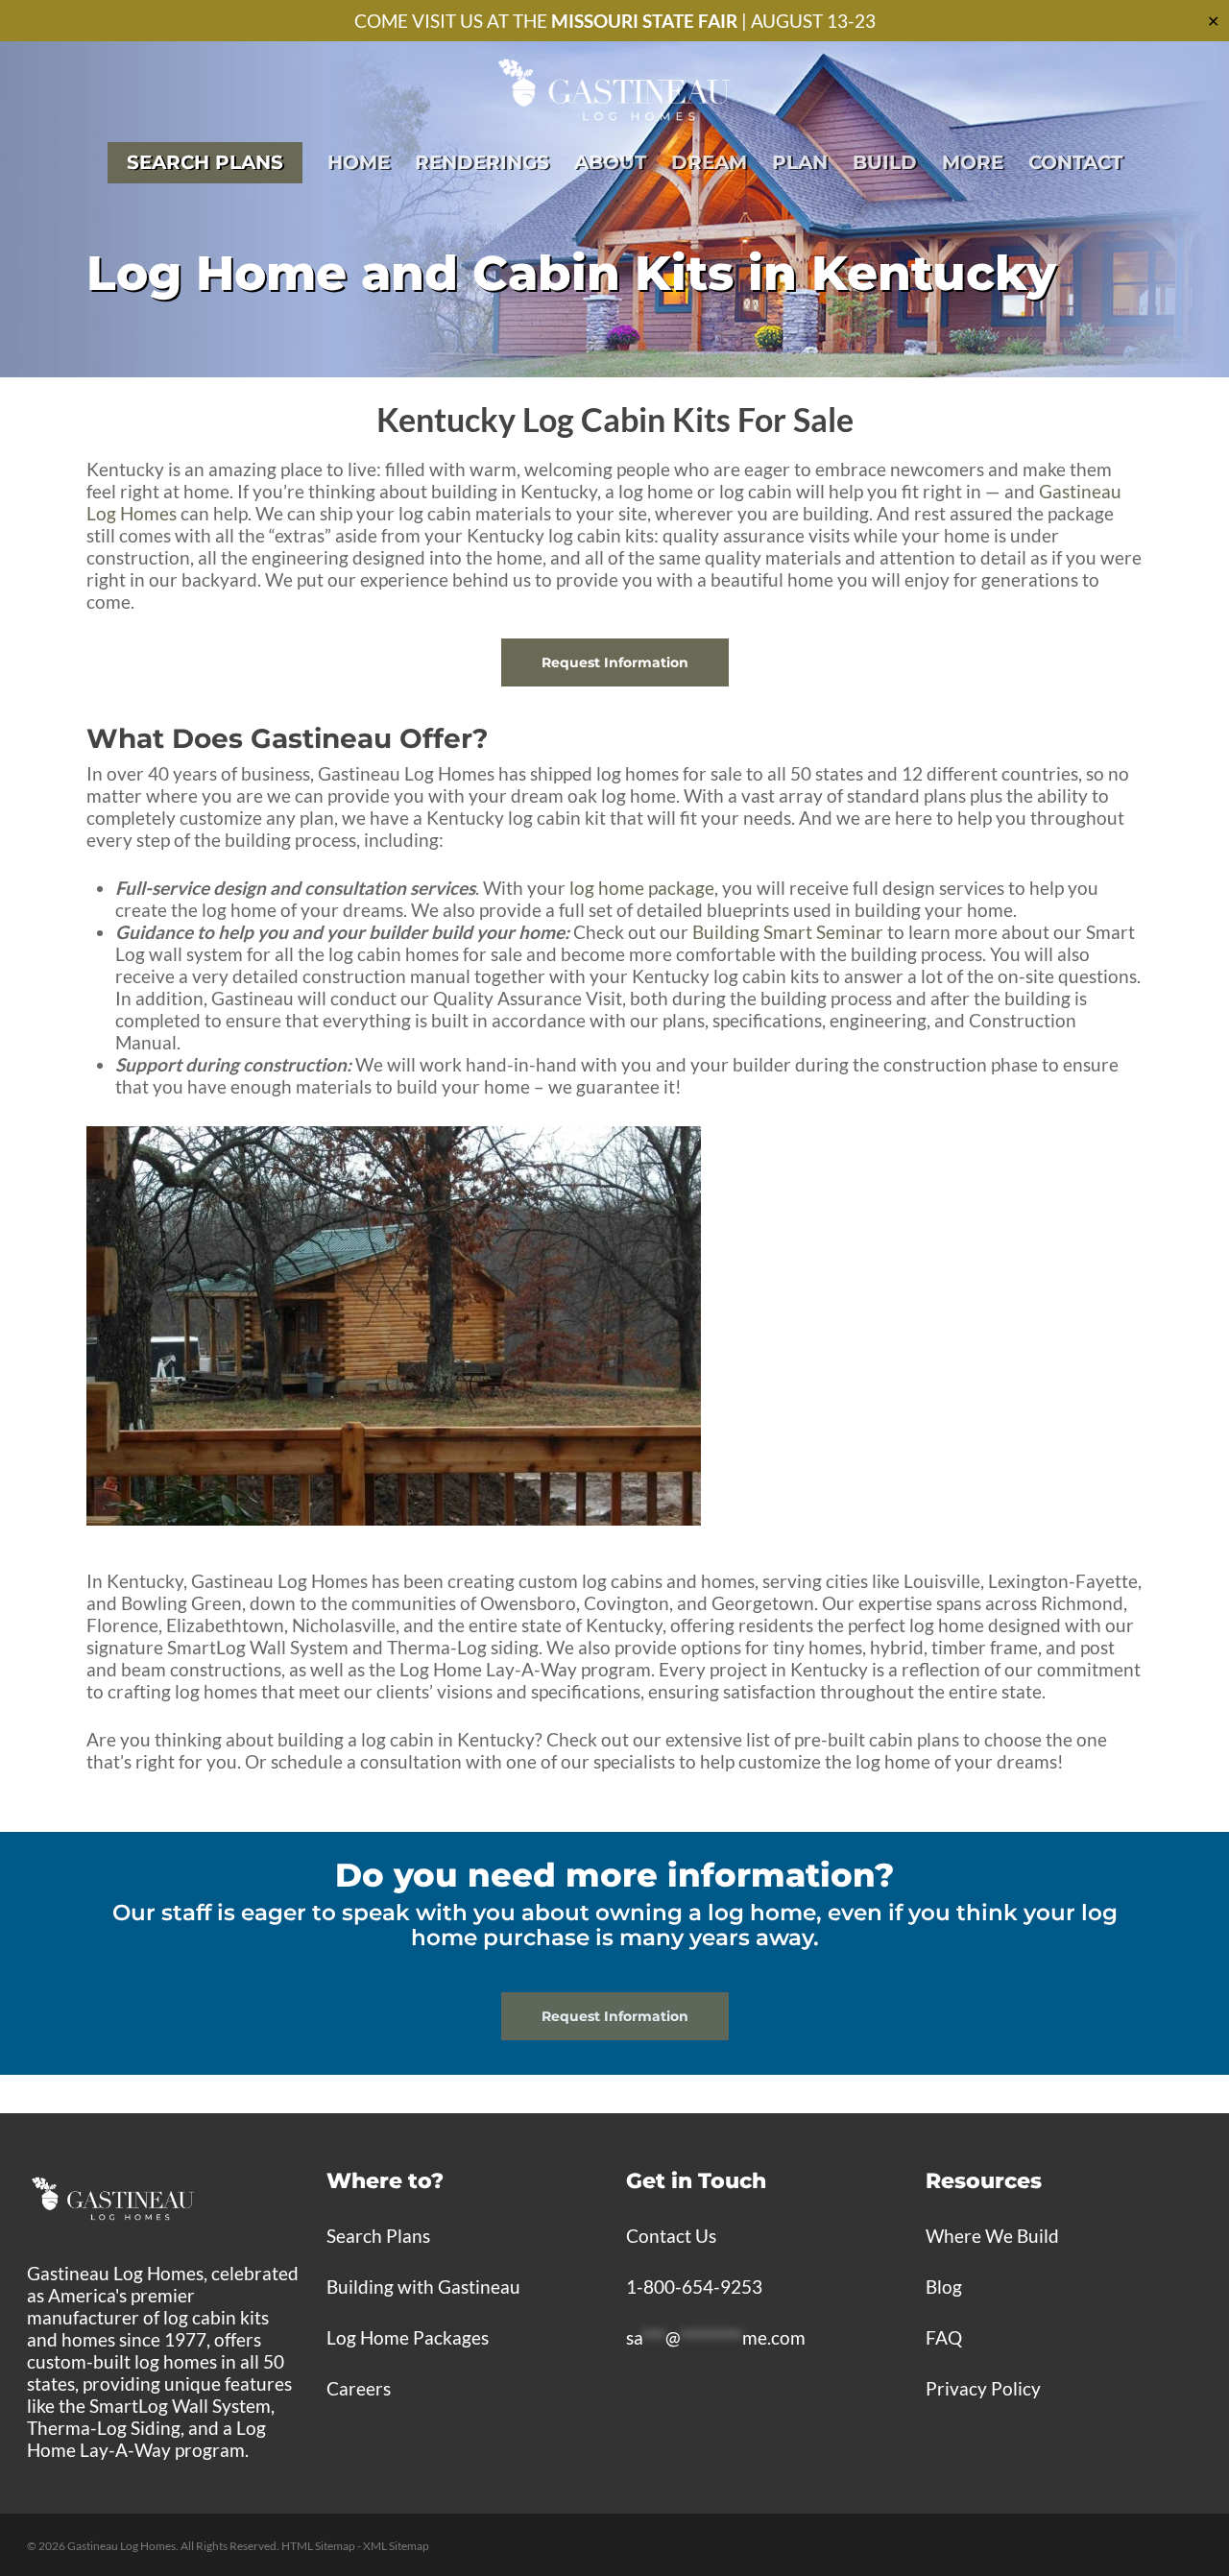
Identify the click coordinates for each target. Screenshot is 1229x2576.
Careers (359, 2388)
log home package (642, 888)
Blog (944, 2287)
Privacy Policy (983, 2388)
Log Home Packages (408, 2337)
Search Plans (378, 2236)
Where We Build (992, 2236)
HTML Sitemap (318, 2546)
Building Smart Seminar (788, 932)
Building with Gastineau (423, 2287)
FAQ (944, 2337)
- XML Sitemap (393, 2546)
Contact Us (671, 2236)
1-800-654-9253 (694, 2287)
